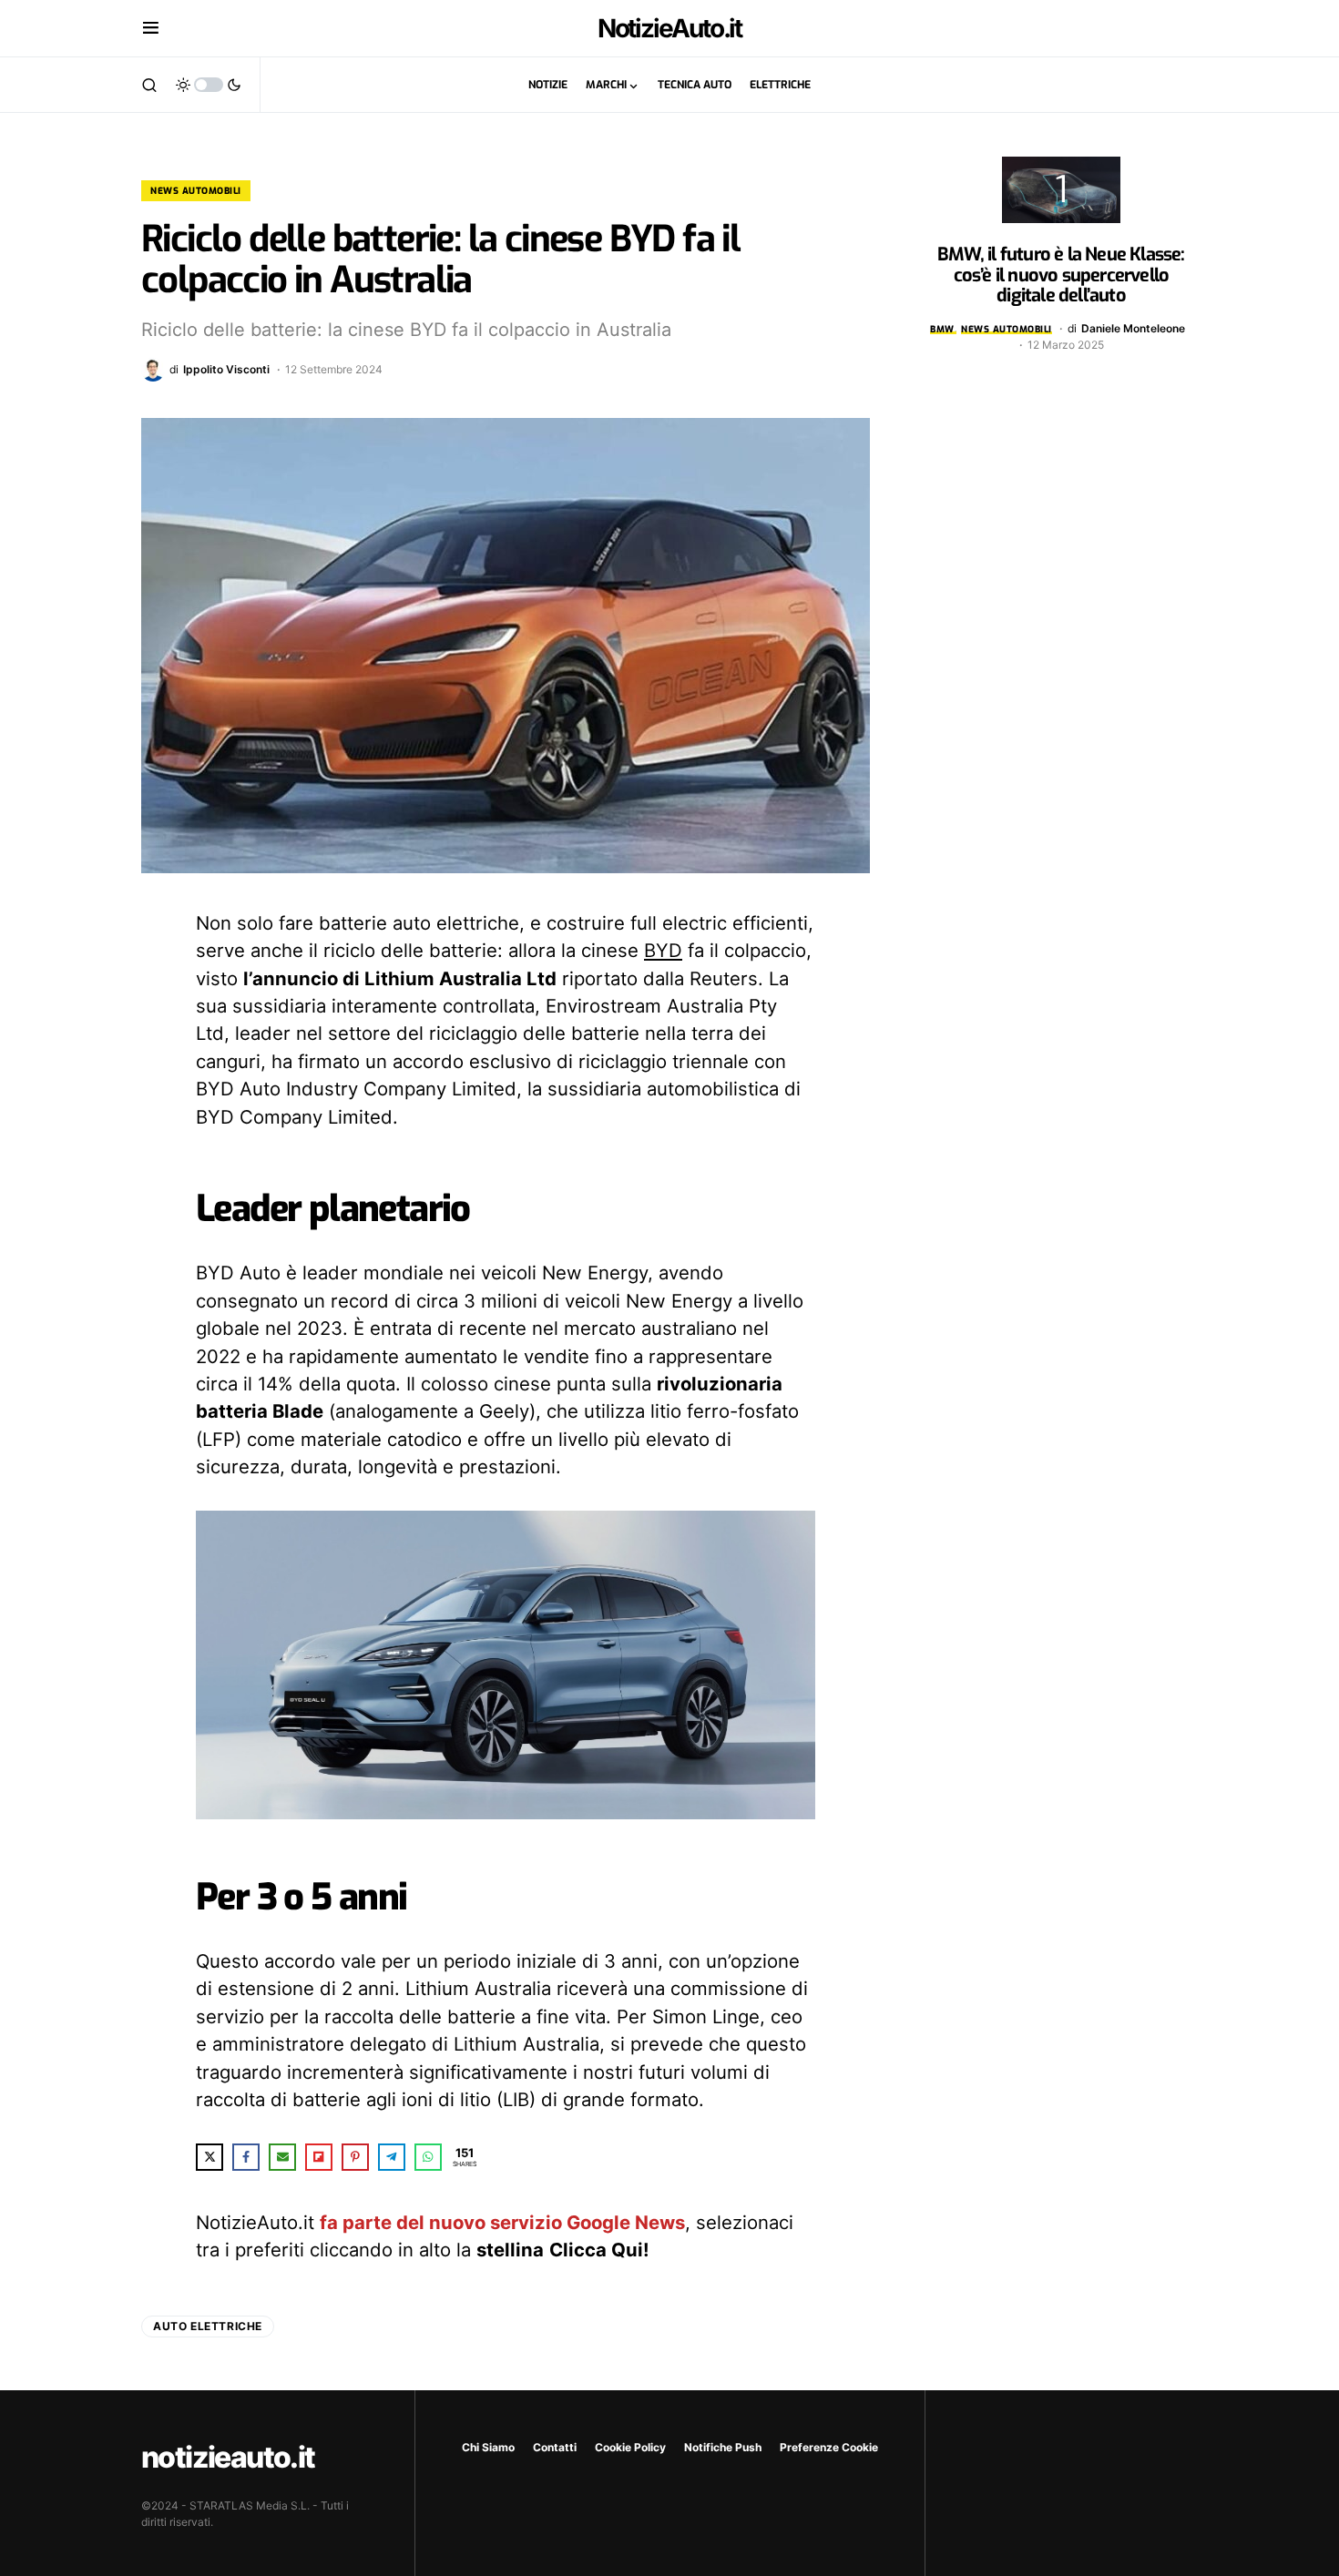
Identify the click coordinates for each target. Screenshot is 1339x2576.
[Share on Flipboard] (319, 2157)
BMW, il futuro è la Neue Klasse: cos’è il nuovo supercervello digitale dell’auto (1061, 275)
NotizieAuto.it (670, 28)
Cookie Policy (630, 2447)
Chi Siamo (488, 2447)
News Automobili (196, 191)
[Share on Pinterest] (355, 2157)
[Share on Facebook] (246, 2157)
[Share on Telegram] (392, 2157)
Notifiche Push (723, 2447)
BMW (942, 329)
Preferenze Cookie (829, 2447)
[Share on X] (210, 2157)
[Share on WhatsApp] (428, 2157)
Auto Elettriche (208, 2326)
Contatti (555, 2447)
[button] (151, 28)
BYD (663, 950)
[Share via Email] (282, 2157)
